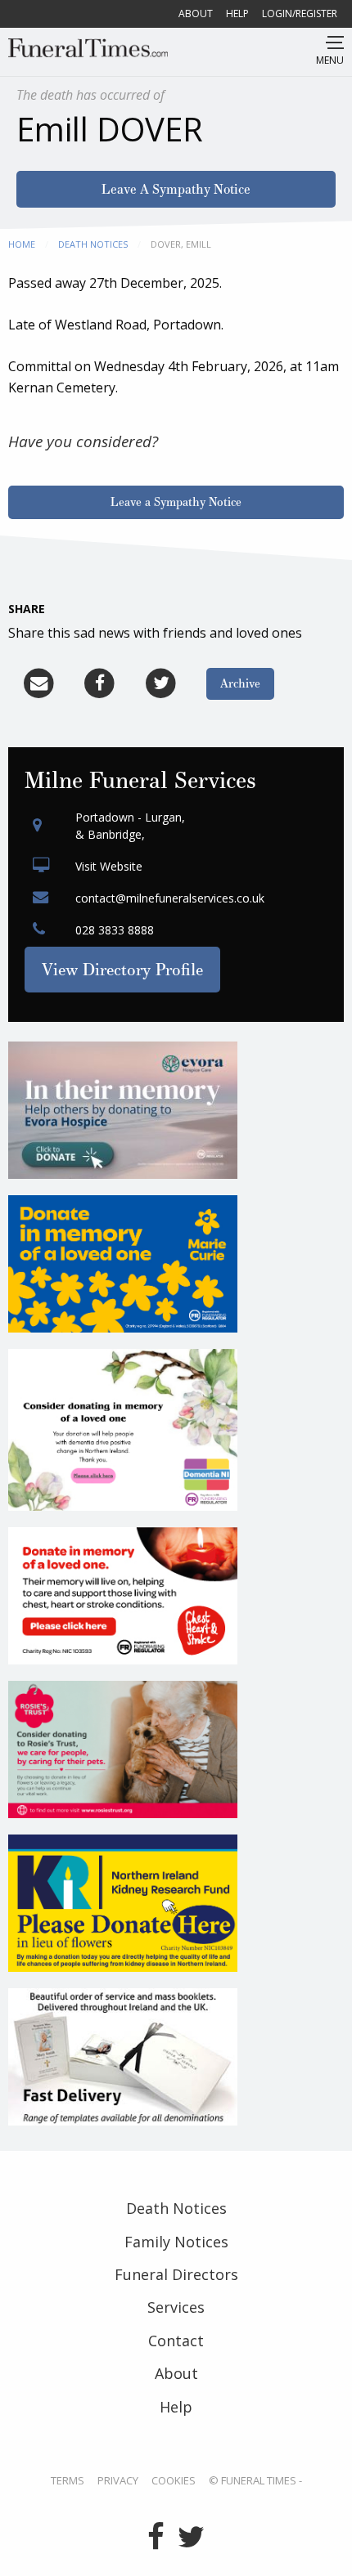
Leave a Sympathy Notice (176, 502)
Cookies (174, 2481)
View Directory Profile (122, 969)
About (196, 13)
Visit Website (109, 866)
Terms (68, 2481)
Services (176, 2307)
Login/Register (300, 13)
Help (237, 13)
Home (22, 244)
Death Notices (93, 244)
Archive (240, 683)
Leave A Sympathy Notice (176, 189)
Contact (176, 2341)
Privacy (118, 2481)
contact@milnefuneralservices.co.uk (170, 898)
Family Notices (176, 2242)
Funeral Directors (176, 2274)
